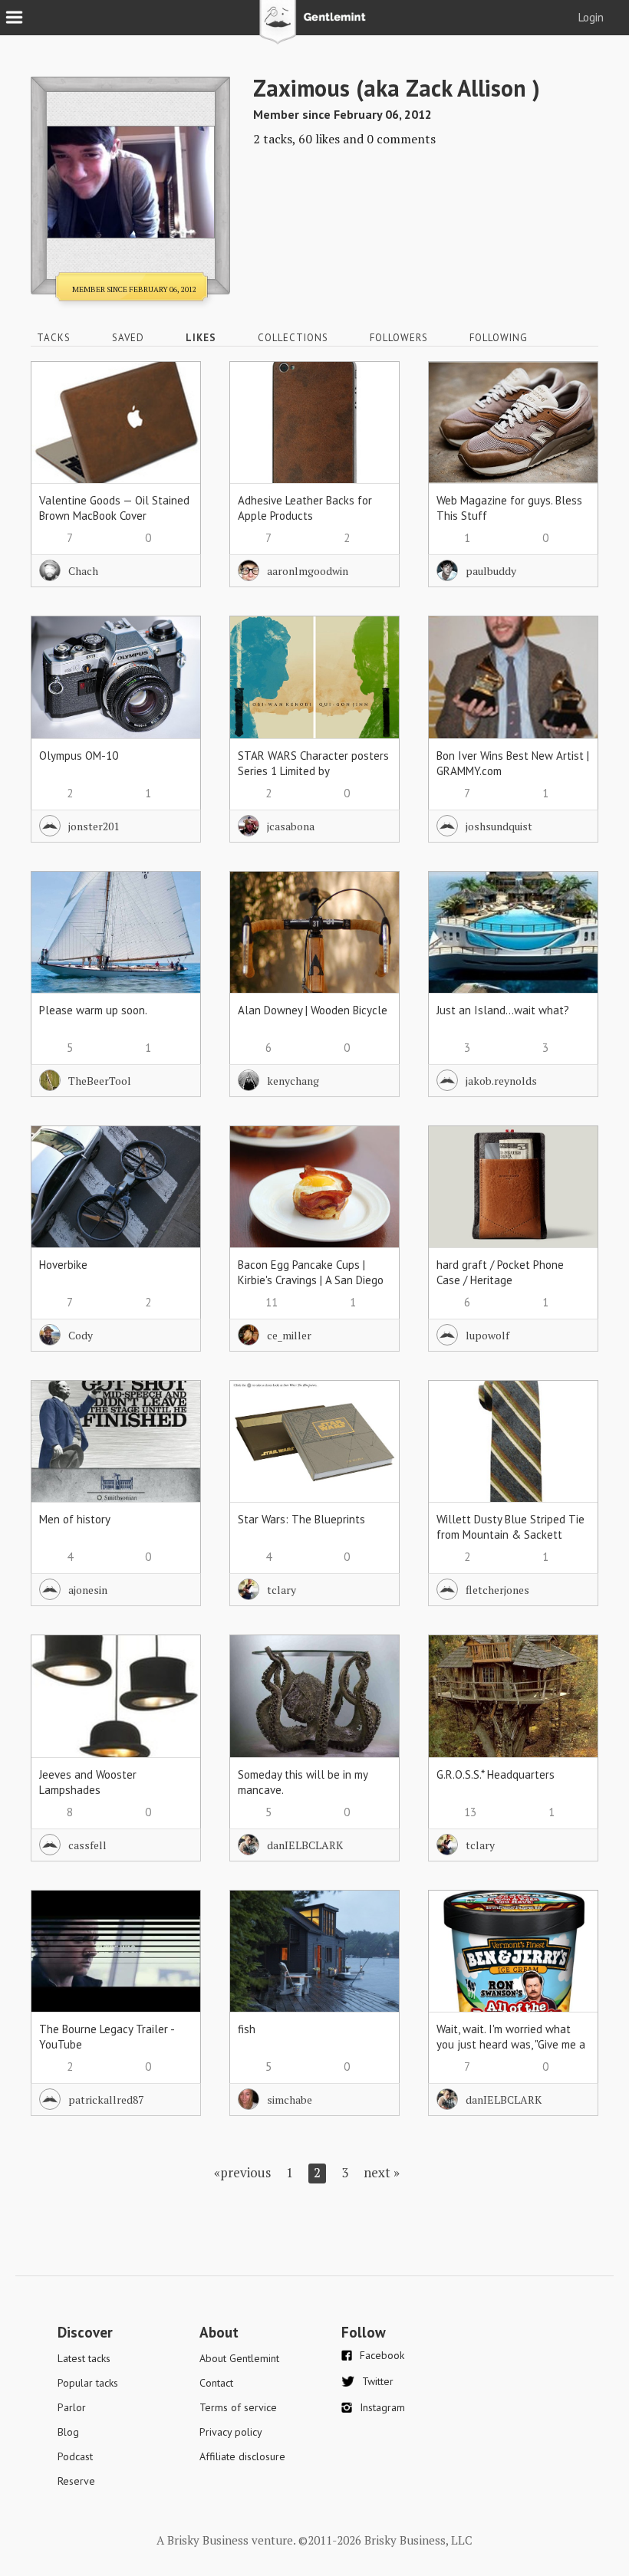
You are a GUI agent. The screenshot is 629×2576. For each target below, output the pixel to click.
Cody (81, 1335)
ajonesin (88, 1590)
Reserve (76, 2481)
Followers (399, 338)
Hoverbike (63, 1265)
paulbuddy (491, 571)
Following (499, 338)
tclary (282, 1590)
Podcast (75, 2456)
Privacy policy (231, 2432)
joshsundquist (499, 826)
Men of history (75, 1519)
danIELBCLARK (305, 1845)
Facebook (382, 2355)
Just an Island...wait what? (503, 1010)
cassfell (87, 1845)
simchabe (290, 2100)
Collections (293, 338)
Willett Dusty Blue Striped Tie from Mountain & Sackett (510, 1527)
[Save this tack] (174, 414)
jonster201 (94, 826)
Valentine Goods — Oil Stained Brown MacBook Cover (114, 508)
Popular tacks (88, 2383)
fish (247, 2029)
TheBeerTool (100, 1081)
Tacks (54, 338)
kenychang (293, 1081)
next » (382, 2172)
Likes (201, 338)
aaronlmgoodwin (308, 571)
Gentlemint (315, 28)
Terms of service (238, 2407)
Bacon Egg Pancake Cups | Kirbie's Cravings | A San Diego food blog (311, 1280)
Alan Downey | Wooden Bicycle (313, 1010)
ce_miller (289, 1335)
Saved (128, 338)
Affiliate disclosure (242, 2456)
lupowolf (487, 1335)
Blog (68, 2432)
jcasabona (291, 826)
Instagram (382, 2407)
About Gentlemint (239, 2358)
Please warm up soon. (93, 1010)
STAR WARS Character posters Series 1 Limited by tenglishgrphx (313, 771)
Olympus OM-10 (79, 756)
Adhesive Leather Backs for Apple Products (305, 508)
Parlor (72, 2407)
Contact (216, 2383)
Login (591, 17)
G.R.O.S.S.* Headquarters (496, 1774)
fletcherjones (497, 1590)
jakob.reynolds (501, 1081)
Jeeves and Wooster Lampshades (88, 1782)
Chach (83, 571)
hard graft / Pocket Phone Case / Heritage (500, 1272)
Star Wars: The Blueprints (301, 1519)
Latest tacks (84, 2358)
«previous (242, 2172)
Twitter (378, 2381)
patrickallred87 (106, 2100)
